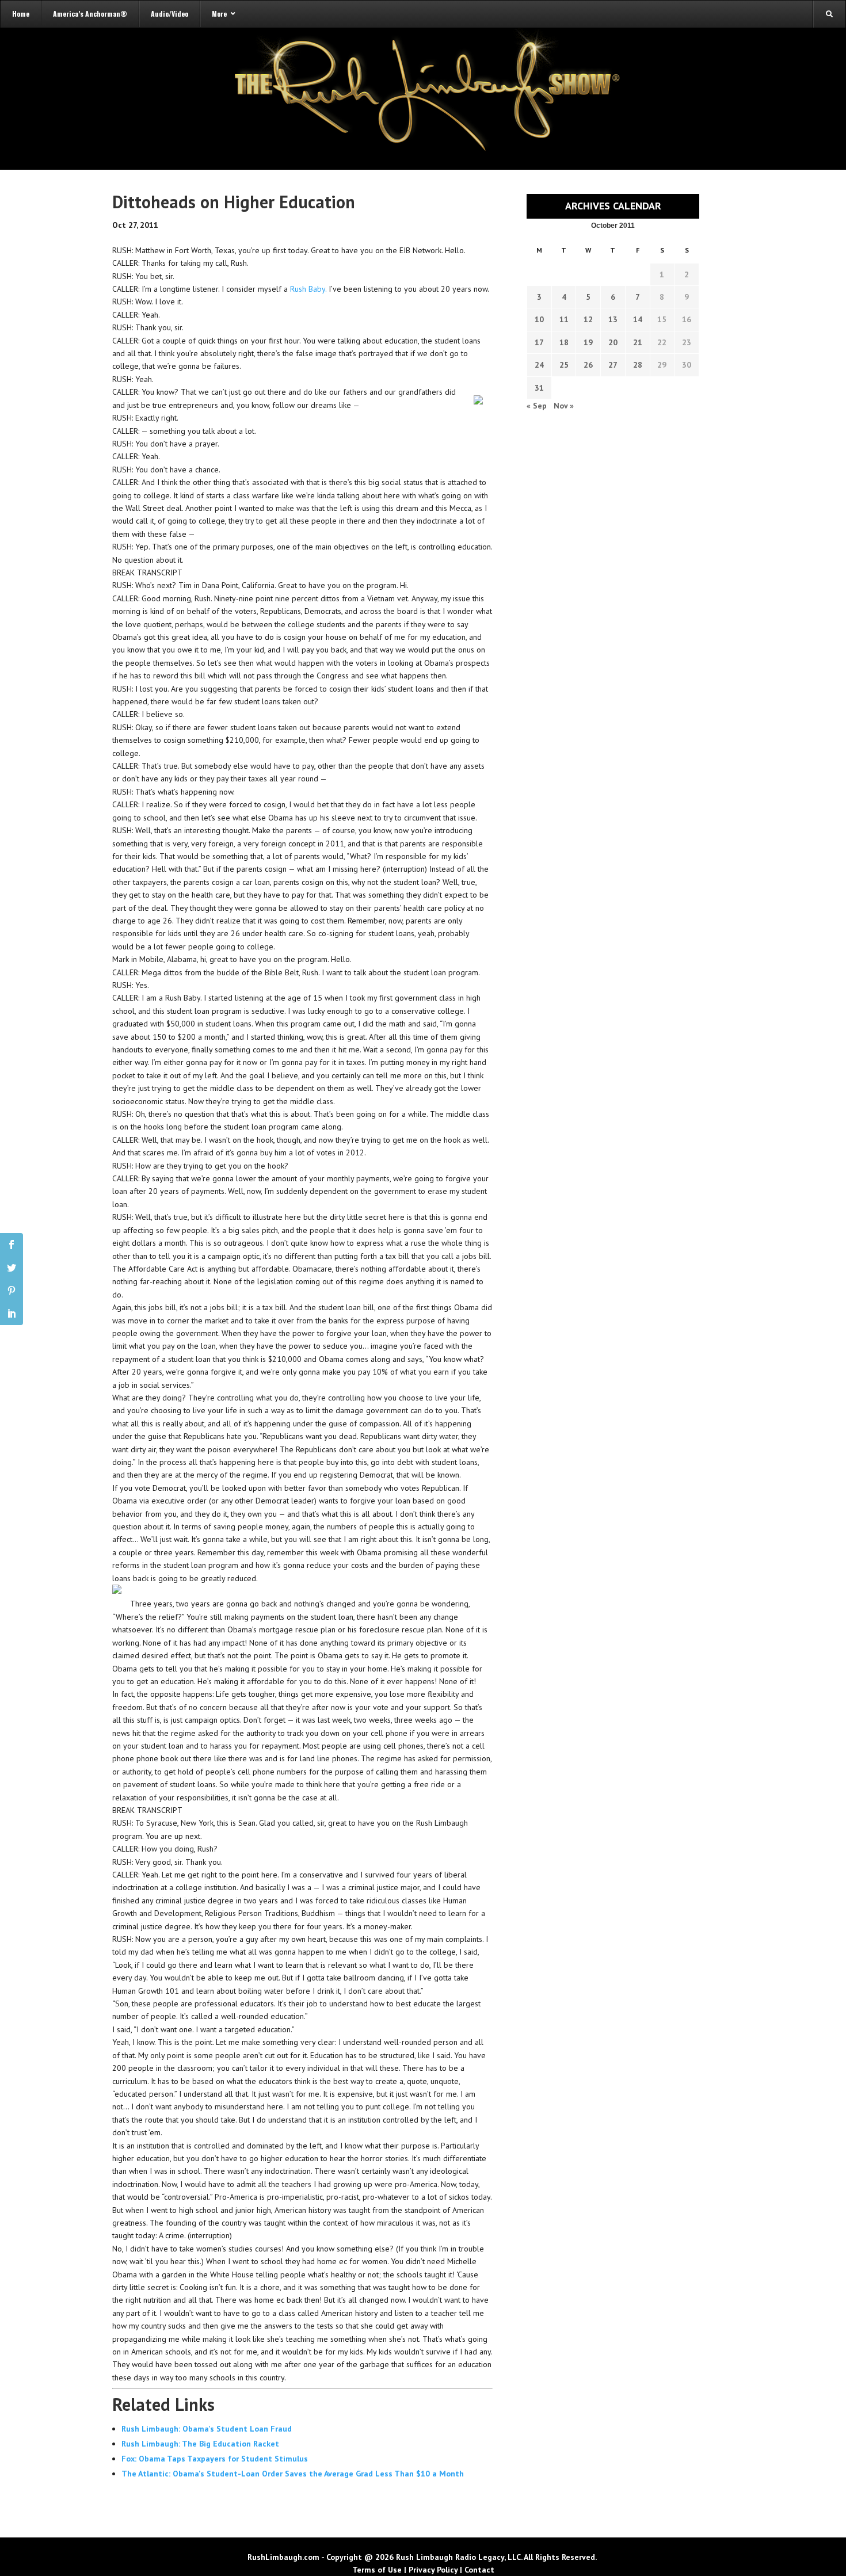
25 (564, 365)
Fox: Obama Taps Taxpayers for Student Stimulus (215, 2459)
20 (613, 342)
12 (588, 319)
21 (638, 342)
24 (539, 365)
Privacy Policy (433, 2570)
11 (564, 319)
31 (539, 388)
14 (638, 319)
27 (613, 365)
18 (564, 342)
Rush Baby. (308, 289)
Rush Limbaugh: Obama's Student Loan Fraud (207, 2429)
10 (539, 319)
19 (588, 342)
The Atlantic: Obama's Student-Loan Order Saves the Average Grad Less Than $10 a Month (293, 2474)
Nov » (564, 406)
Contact (479, 2570)
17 (539, 342)
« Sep (537, 406)
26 (588, 365)
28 (638, 365)
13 (613, 319)
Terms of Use (377, 2570)
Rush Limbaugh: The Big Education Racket (200, 2444)
